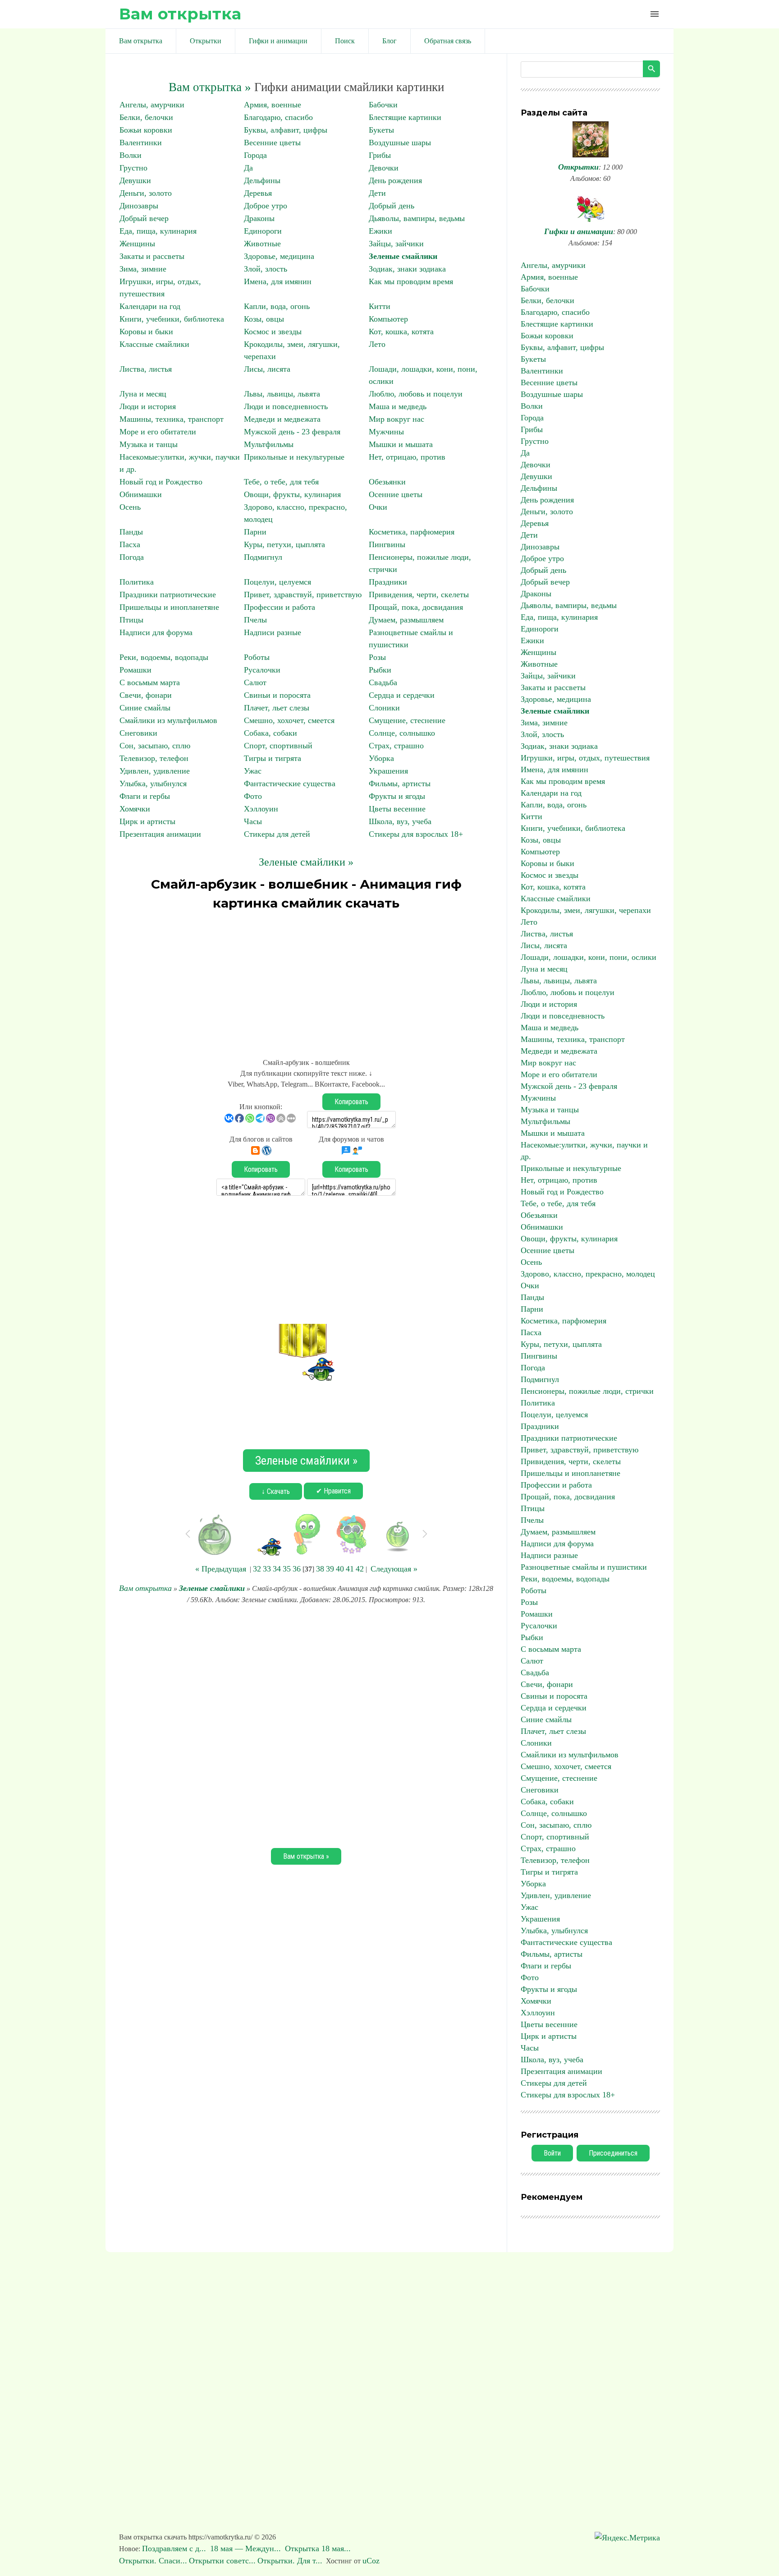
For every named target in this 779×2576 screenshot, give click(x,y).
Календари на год (150, 306)
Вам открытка (180, 14)
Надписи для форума (156, 632)
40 (340, 1569)
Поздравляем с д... (175, 2548)
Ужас (253, 771)
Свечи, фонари (146, 695)
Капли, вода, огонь (277, 306)
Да (248, 168)
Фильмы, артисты (400, 783)
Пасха (130, 544)
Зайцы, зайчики (396, 244)
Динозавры (139, 206)
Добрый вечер (144, 218)
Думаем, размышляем (406, 620)
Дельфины (262, 180)
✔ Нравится (333, 1491)
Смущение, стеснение (407, 720)
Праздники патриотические (168, 594)
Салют (255, 682)
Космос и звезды (273, 332)
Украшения (388, 771)
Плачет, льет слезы (277, 708)
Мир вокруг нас (396, 419)
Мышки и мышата (401, 444)
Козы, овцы (264, 319)
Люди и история (148, 406)
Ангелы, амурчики (152, 105)
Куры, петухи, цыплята (284, 544)
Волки (131, 155)
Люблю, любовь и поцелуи (416, 394)
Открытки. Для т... (290, 2561)
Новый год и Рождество (161, 482)
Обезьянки (387, 482)
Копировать (351, 1102)
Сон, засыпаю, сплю (155, 746)
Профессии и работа (280, 607)
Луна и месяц (143, 394)
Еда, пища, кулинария (158, 231)
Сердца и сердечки (402, 695)
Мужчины (386, 432)
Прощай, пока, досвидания (416, 607)
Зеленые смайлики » (306, 862)
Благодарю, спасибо (278, 117)
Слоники (384, 708)
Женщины (137, 244)
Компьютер (388, 319)
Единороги (263, 231)
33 (267, 1569)
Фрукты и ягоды (397, 796)
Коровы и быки (146, 332)
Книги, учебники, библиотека (172, 319)
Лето (377, 344)
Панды (131, 532)
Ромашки (135, 670)
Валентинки (141, 143)
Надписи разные (273, 632)
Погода (132, 557)
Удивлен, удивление (155, 771)
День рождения (395, 180)
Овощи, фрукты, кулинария (292, 494)
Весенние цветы (272, 143)
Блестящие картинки (405, 117)
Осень (130, 507)
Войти (552, 2153)
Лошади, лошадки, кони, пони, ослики (589, 957)
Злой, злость (266, 269)
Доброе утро (266, 206)
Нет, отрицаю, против (407, 457)
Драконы (259, 218)
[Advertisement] (306, 980)
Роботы (257, 657)
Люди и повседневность (286, 406)
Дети (377, 193)
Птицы (131, 620)
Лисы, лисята (267, 369)
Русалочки (262, 670)
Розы (377, 657)
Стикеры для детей (277, 834)
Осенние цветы (396, 494)
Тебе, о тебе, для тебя (281, 482)
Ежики (380, 231)
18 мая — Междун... (247, 2548)
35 (287, 1569)
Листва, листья (146, 369)
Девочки (384, 168)
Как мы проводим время (411, 281)
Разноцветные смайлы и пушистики (584, 1567)
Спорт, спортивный (278, 746)
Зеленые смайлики (403, 256)
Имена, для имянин (278, 281)
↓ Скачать (276, 1491)
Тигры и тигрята (273, 758)
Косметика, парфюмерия (412, 532)
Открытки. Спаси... (153, 2561)
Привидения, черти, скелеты (419, 594)
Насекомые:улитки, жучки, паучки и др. (584, 1151)
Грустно (133, 168)
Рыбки (380, 670)
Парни (255, 532)
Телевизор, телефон (154, 758)
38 (320, 1569)
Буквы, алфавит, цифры (286, 130)
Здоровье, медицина (279, 256)
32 (257, 1569)
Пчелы (255, 620)
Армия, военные (273, 105)
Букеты (381, 130)
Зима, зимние (143, 269)
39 (330, 1569)
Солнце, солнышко (402, 733)
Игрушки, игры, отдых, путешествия (585, 758)
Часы (253, 821)
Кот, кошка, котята (401, 332)
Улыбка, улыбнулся (153, 783)
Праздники (388, 582)
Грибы (380, 155)
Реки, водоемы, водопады (164, 657)
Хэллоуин (261, 809)
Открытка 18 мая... (319, 2548)
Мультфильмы (269, 444)
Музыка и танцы (149, 444)
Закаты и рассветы (152, 256)
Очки (378, 507)
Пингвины (387, 544)
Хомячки (135, 809)
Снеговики (138, 733)
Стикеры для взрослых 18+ (416, 834)
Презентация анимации (160, 834)
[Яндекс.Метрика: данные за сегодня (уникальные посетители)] (627, 2538)
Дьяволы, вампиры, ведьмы (417, 218)
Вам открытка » (210, 87)
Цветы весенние (397, 809)
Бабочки (383, 105)
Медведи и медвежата (282, 419)
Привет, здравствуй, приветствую (303, 594)
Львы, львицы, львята (282, 394)
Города (255, 155)
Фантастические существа (290, 783)
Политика (137, 582)
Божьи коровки (146, 130)
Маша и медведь (398, 406)
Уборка (381, 758)
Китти (380, 306)
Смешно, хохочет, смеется (289, 720)
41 (350, 1569)
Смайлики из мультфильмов (168, 720)
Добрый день (392, 206)
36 (297, 1569)
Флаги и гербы (145, 796)
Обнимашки (141, 494)
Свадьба (383, 682)
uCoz (371, 2561)
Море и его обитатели (158, 432)
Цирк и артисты (147, 821)
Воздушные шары (400, 143)
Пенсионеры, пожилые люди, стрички (587, 1391)
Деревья (258, 193)
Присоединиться (613, 2153)
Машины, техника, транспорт (172, 419)
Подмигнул (263, 557)
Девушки (135, 180)
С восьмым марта (150, 682)
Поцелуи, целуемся (277, 582)
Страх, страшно (396, 746)
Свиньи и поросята (277, 695)
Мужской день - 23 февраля (292, 432)
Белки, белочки (146, 117)
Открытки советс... (222, 2561)
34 (277, 1569)
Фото (253, 796)
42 (360, 1569)
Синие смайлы (145, 708)
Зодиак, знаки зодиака (407, 269)
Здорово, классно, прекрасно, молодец (588, 1274)
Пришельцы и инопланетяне (169, 607)
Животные (262, 244)
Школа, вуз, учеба (400, 821)
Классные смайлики (154, 344)
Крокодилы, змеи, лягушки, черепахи (586, 910)
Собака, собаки (270, 733)
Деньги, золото (146, 193)
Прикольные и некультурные (294, 457)
